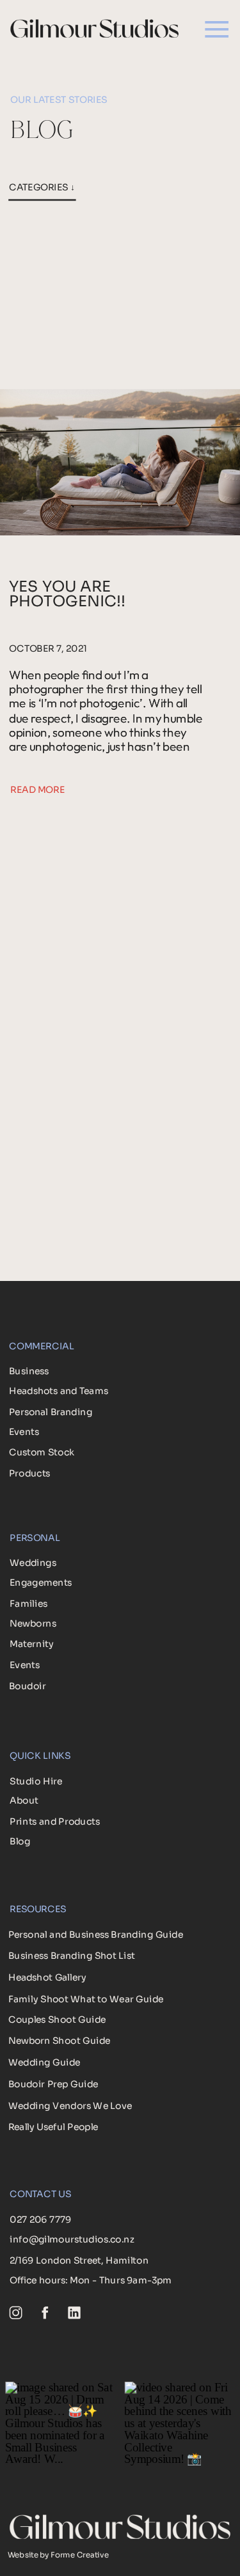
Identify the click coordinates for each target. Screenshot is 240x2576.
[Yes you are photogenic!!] (120, 462)
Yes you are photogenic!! (67, 594)
